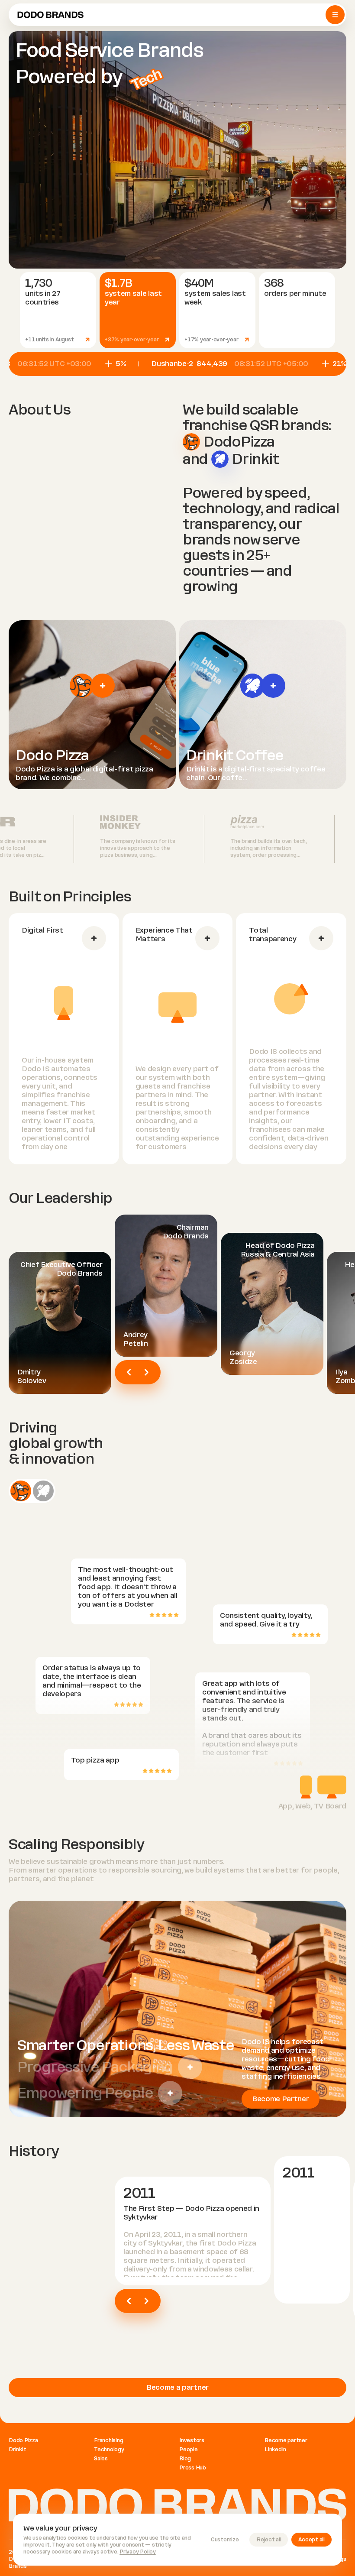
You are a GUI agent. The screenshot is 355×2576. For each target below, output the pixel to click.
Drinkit (17, 2450)
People (189, 2450)
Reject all (269, 2540)
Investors (192, 2440)
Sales (101, 2459)
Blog (185, 2459)
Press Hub (193, 2468)
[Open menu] (335, 15)
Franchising (108, 2440)
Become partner (286, 2440)
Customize (225, 2540)
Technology (109, 2450)
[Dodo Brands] (50, 15)
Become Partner (281, 2099)
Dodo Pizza (23, 2440)
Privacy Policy (138, 2552)
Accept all (311, 2540)
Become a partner (177, 2387)
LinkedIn (275, 2450)
